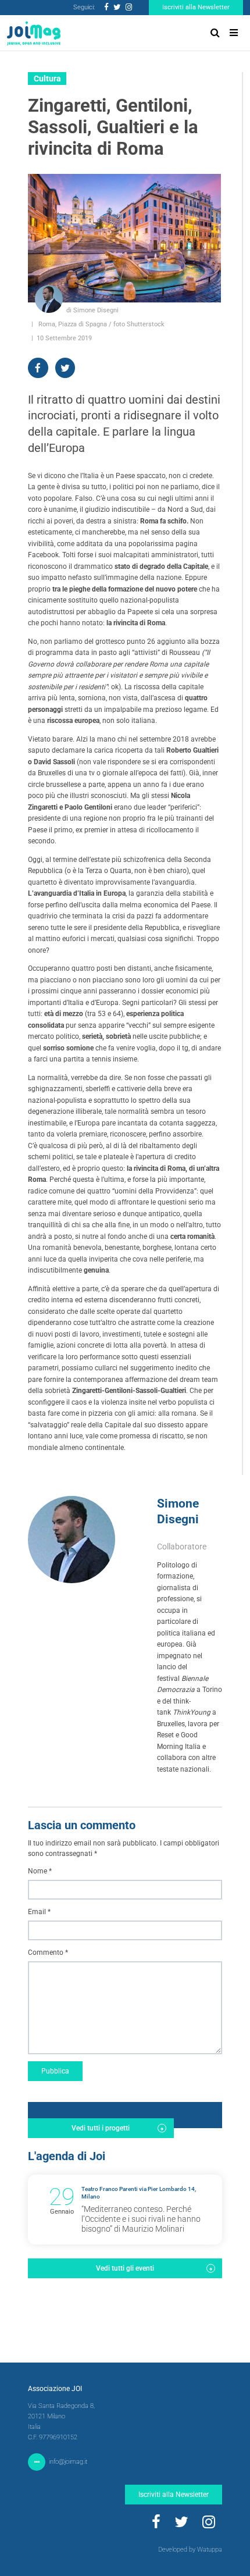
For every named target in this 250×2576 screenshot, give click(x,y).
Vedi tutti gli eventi (125, 2268)
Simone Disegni (178, 1511)
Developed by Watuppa (190, 2550)
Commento (48, 1953)
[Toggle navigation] (234, 33)
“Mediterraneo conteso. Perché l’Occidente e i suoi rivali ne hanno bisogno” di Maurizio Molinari (141, 2219)
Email (39, 1912)
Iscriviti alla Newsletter (196, 7)
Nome (40, 1871)
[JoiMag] (34, 33)
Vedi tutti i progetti (101, 2128)
